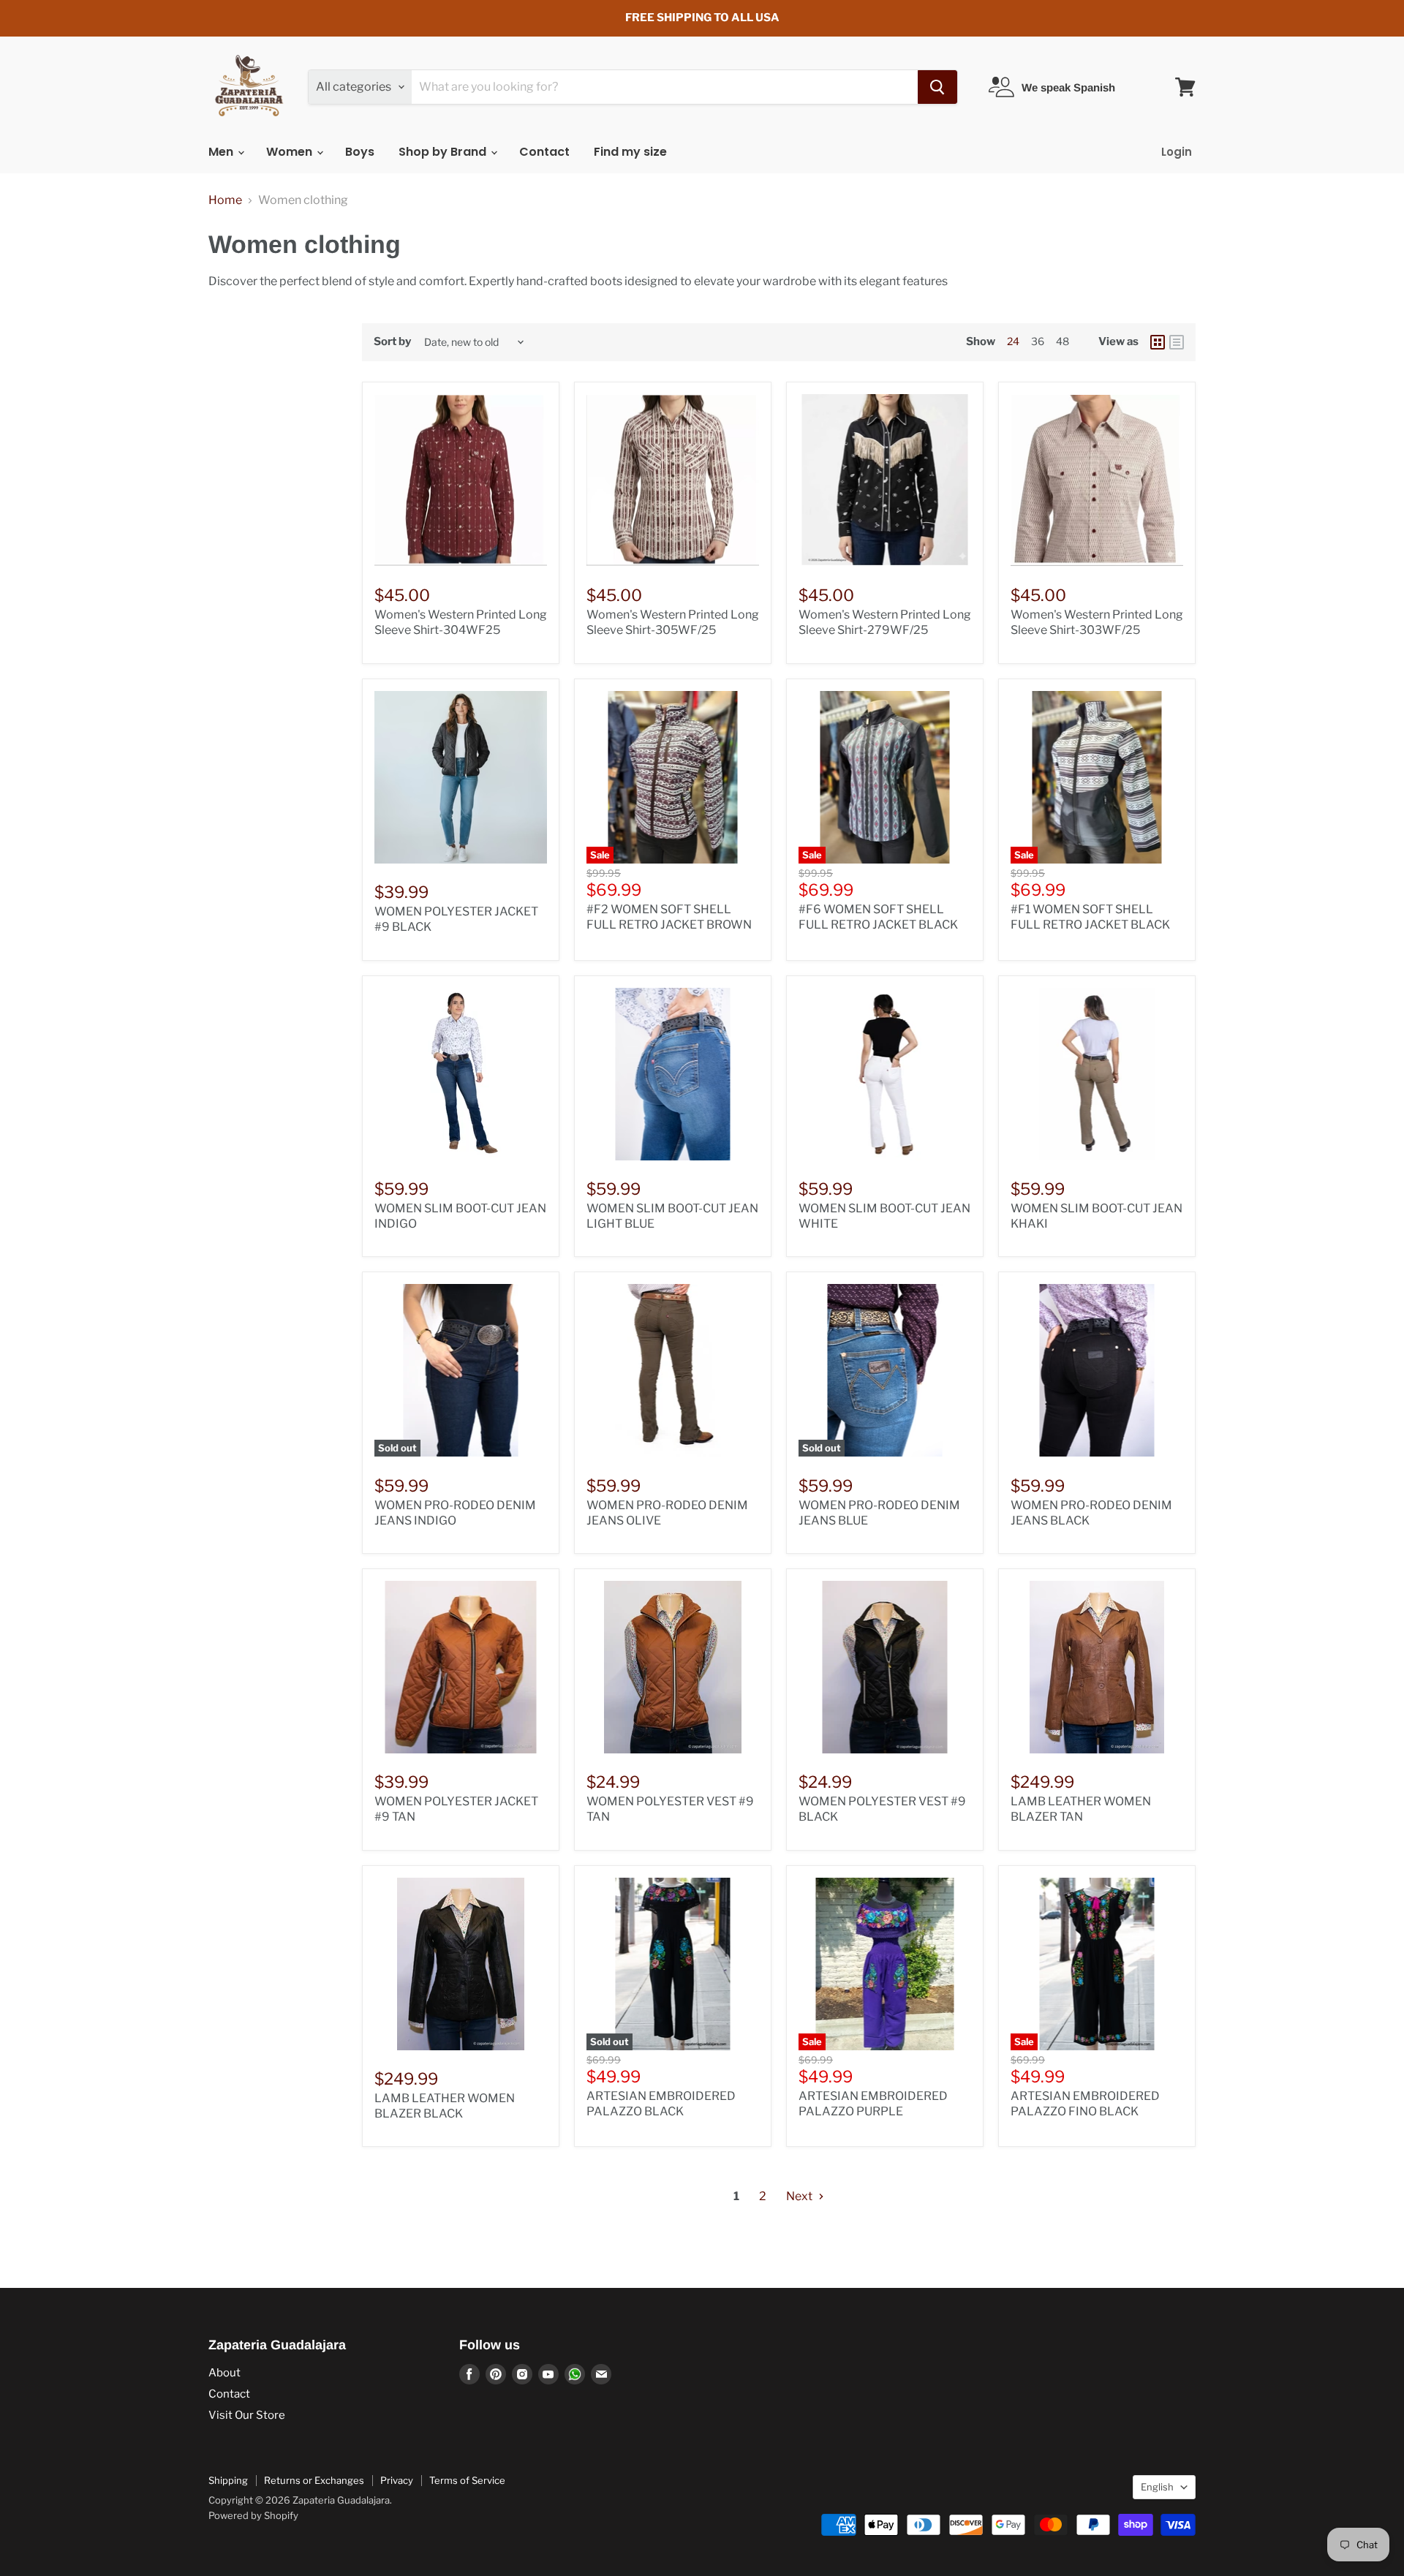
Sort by (392, 342)
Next (800, 2196)
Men (222, 152)
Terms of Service (467, 2480)
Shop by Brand (444, 152)
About (224, 2373)
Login (1177, 152)
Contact (544, 152)
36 (1038, 341)
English (1157, 2487)
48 (1063, 341)
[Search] (937, 87)
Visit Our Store (247, 2415)
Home (225, 200)
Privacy (397, 2480)
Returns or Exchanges (314, 2480)
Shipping (228, 2480)
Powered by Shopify (253, 2515)
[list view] (1177, 342)
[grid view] (1158, 342)
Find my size (630, 152)
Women (291, 152)
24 (1013, 341)
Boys (360, 152)
